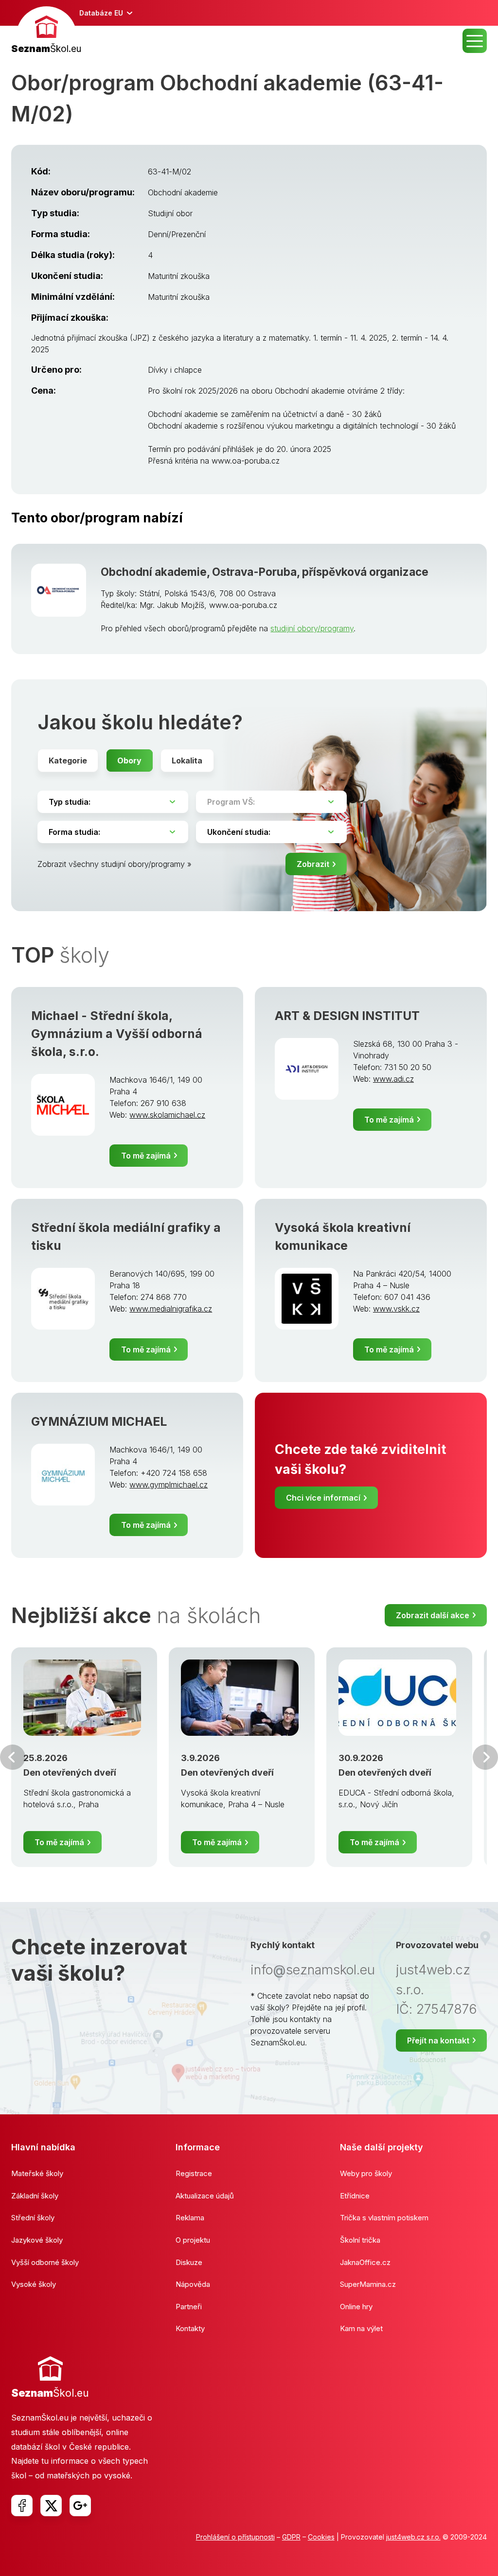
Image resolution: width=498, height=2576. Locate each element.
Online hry (356, 2307)
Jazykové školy (37, 2240)
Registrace (194, 2173)
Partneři (189, 2307)
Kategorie (68, 761)
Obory (129, 761)
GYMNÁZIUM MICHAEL (99, 1421)
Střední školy (33, 2218)
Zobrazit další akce (433, 1615)
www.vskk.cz (396, 1309)
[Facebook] (22, 2506)
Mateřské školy (37, 2173)
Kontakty (190, 2328)
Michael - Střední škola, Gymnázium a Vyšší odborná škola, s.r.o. (117, 1034)
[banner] (46, 31)
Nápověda (193, 2284)
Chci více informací (323, 1498)
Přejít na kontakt (438, 2040)
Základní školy (35, 2196)
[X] (51, 2506)
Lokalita (187, 761)
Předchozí (13, 1757)
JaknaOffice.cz (365, 2262)
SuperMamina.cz (368, 2284)
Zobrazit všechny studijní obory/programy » (115, 864)
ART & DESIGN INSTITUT (347, 1016)
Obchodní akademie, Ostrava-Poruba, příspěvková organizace (265, 572)
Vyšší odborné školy (45, 2262)
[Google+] (80, 2506)
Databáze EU (101, 13)
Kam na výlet (361, 2328)
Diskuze (189, 2262)
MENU (475, 41)
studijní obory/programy (312, 628)
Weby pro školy (366, 2173)
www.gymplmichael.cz (169, 1485)
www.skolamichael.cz (167, 1115)
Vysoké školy (34, 2284)
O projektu (193, 2240)
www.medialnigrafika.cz (171, 1309)
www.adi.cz (393, 1079)
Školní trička (360, 2240)
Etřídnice (355, 2196)
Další (485, 1757)
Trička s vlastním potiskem (384, 2218)
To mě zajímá (146, 1156)
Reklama (190, 2218)
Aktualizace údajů (205, 2196)
